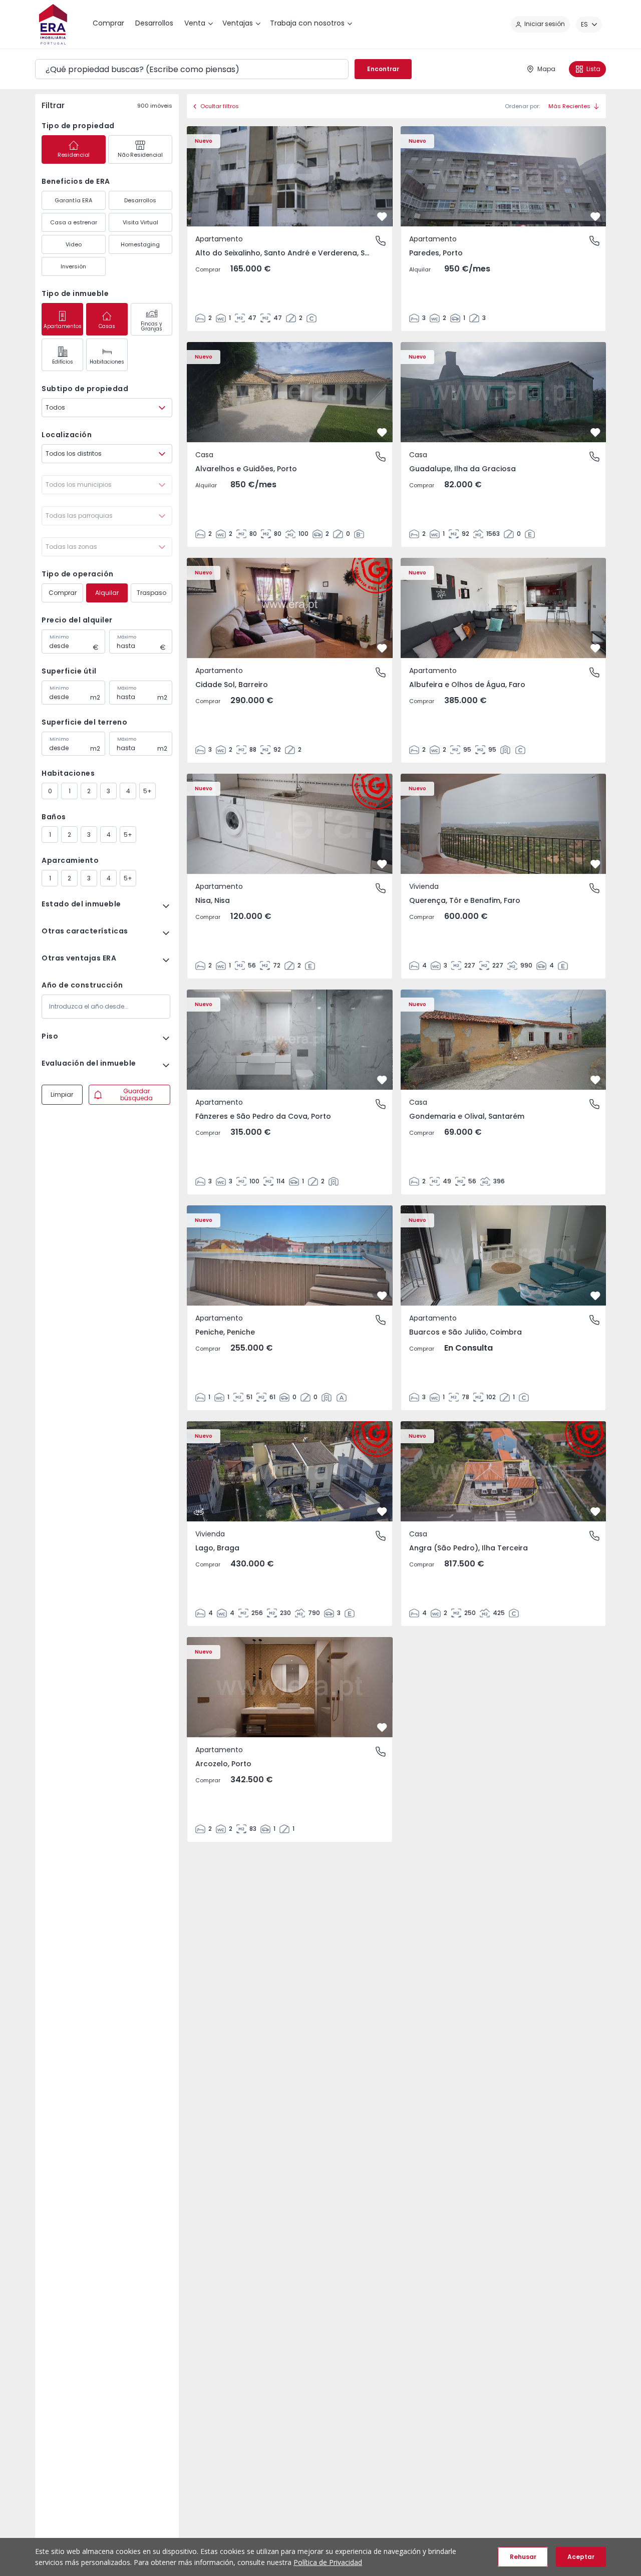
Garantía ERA (73, 200)
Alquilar (107, 593)
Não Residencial (140, 155)
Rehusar (523, 2557)
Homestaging (140, 244)
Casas (107, 326)
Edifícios (63, 362)
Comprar (63, 593)
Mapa (546, 69)
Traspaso (151, 593)
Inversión (73, 266)
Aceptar (581, 2557)
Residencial (74, 155)
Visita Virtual (140, 222)
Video (74, 244)
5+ (147, 791)
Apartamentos (63, 326)
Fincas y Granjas (151, 326)
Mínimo (59, 637)
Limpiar (62, 1094)
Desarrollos (140, 200)
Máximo (127, 637)
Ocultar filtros (220, 106)
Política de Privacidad (328, 2562)
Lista (593, 69)
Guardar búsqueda (136, 1094)
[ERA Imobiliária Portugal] (53, 24)
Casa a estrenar (74, 222)
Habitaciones (107, 362)
